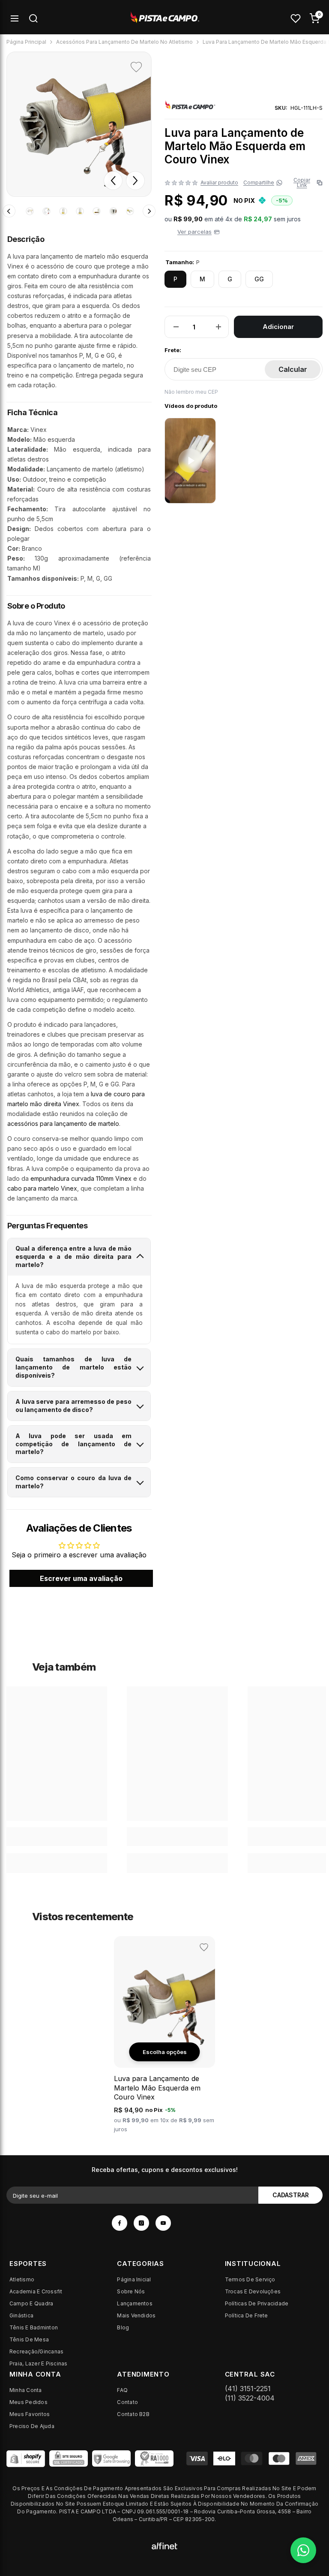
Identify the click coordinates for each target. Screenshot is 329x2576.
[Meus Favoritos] (296, 18)
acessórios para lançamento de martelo (63, 1124)
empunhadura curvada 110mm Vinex (81, 1178)
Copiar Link (306, 183)
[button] (113, 181)
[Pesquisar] (33, 18)
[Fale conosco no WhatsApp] (303, 2550)
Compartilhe (259, 183)
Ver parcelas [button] (194, 232)
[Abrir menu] (15, 18)
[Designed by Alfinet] (164, 2545)
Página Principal (26, 42)
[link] (57, 1837)
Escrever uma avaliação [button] (81, 1578)
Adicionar (278, 327)
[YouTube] (163, 2223)
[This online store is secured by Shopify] (26, 2458)
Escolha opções (165, 2052)
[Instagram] (141, 2223)
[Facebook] (120, 2223)
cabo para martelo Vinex (42, 1188)
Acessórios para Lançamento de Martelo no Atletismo (124, 42)
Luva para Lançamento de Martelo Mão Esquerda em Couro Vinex (157, 2088)
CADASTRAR (291, 2195)
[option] (79, 124)
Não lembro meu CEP (191, 392)
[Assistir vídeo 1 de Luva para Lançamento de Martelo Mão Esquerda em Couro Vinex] (190, 461)
